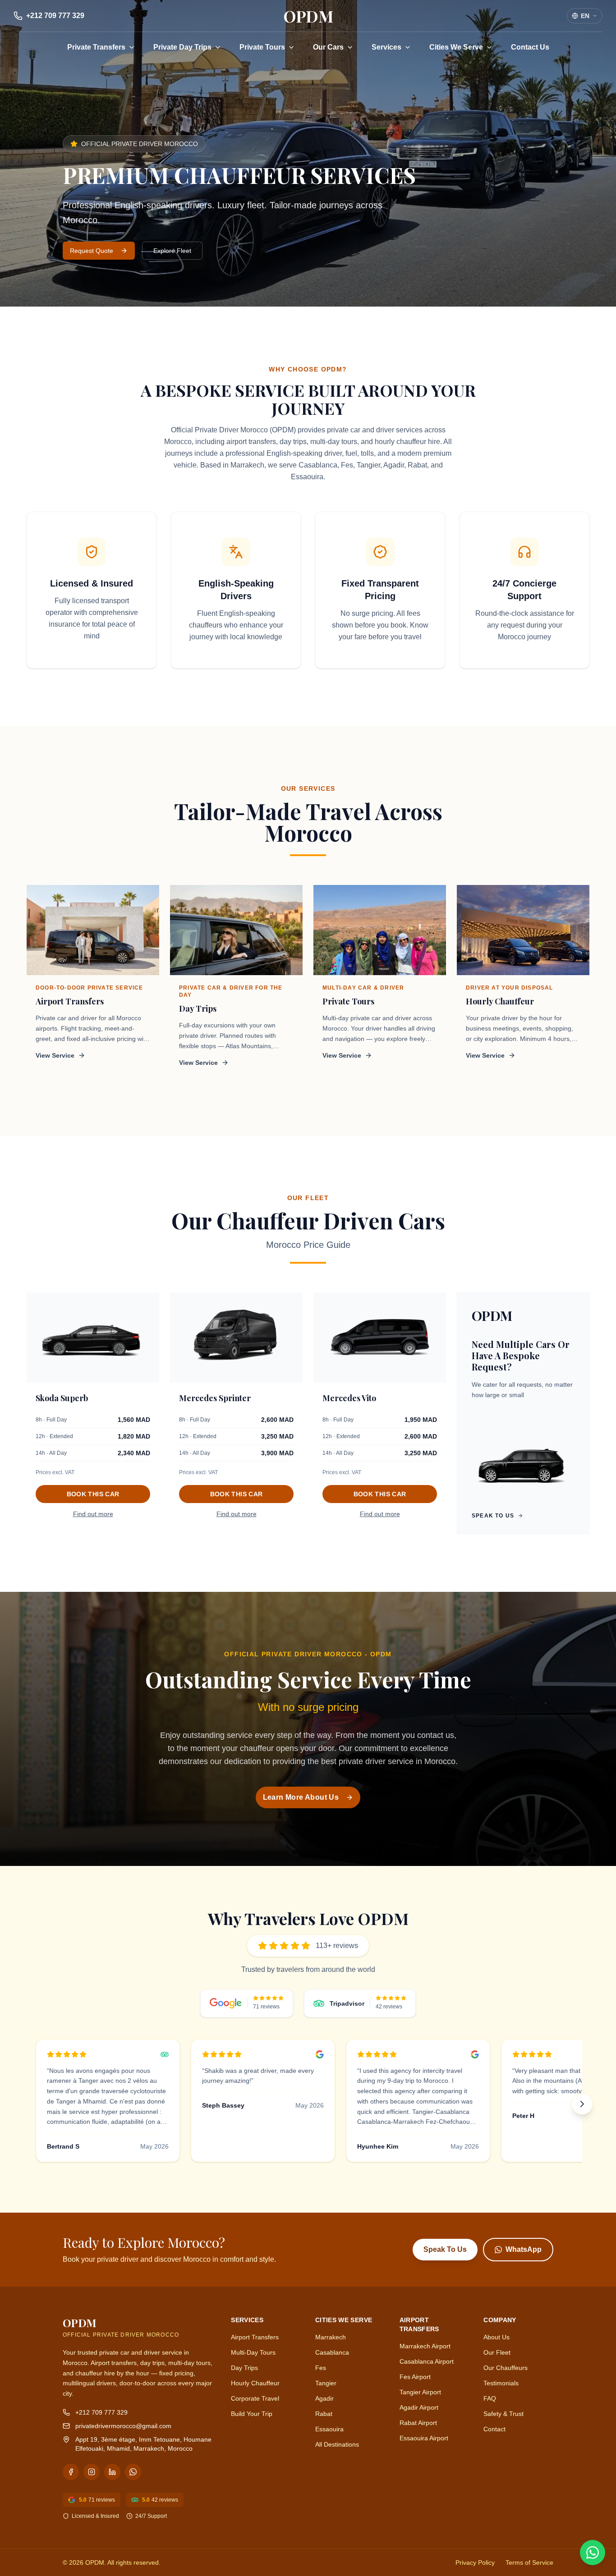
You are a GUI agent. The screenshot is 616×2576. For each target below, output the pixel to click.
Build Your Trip (252, 2414)
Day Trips (244, 2368)
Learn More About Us (301, 1797)
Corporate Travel (255, 2398)
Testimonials (501, 2383)
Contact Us (530, 47)
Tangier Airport (420, 2392)
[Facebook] (71, 2472)
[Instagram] (92, 2472)
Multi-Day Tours (253, 2352)
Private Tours (262, 47)
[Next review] (582, 2104)
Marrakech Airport (425, 2346)
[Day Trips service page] (236, 930)
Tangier (326, 2383)
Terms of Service (529, 2562)
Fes (321, 2368)
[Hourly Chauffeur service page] (523, 930)
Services (386, 47)
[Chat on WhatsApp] (593, 2553)
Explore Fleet (172, 251)
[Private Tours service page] (380, 930)
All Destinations (337, 2444)
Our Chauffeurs (506, 2368)
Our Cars (328, 47)
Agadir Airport (419, 2407)
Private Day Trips (182, 47)
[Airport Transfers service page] (93, 930)
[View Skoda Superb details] (93, 1338)
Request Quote (92, 251)
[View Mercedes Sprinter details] (236, 1338)
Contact (494, 2429)
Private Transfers (96, 47)
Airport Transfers (255, 2337)
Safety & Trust (503, 2414)
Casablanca (332, 2352)
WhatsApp (524, 2249)
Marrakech (331, 2337)
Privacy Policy (475, 2562)
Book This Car (93, 1494)
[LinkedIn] (112, 2472)
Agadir (324, 2398)
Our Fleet (497, 2352)
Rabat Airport (418, 2423)
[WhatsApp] (133, 2472)
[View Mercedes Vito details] (380, 1338)
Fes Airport (415, 2377)
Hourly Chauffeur (255, 2383)
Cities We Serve (456, 47)
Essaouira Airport (424, 2438)
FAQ (490, 2398)
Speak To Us (445, 2249)
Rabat (324, 2414)
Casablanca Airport (427, 2361)
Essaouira (329, 2429)
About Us (496, 2337)
